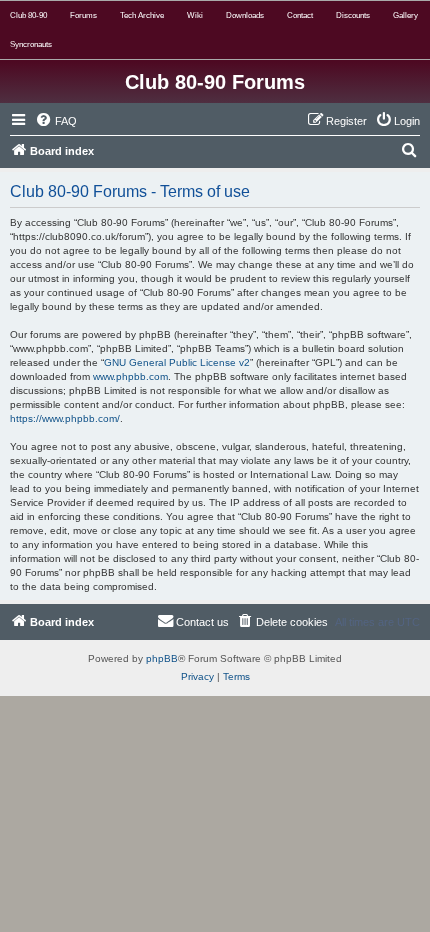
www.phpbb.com (130, 376)
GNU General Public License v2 (177, 362)
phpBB (162, 658)
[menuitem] (56, 121)
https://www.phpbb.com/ (65, 418)
